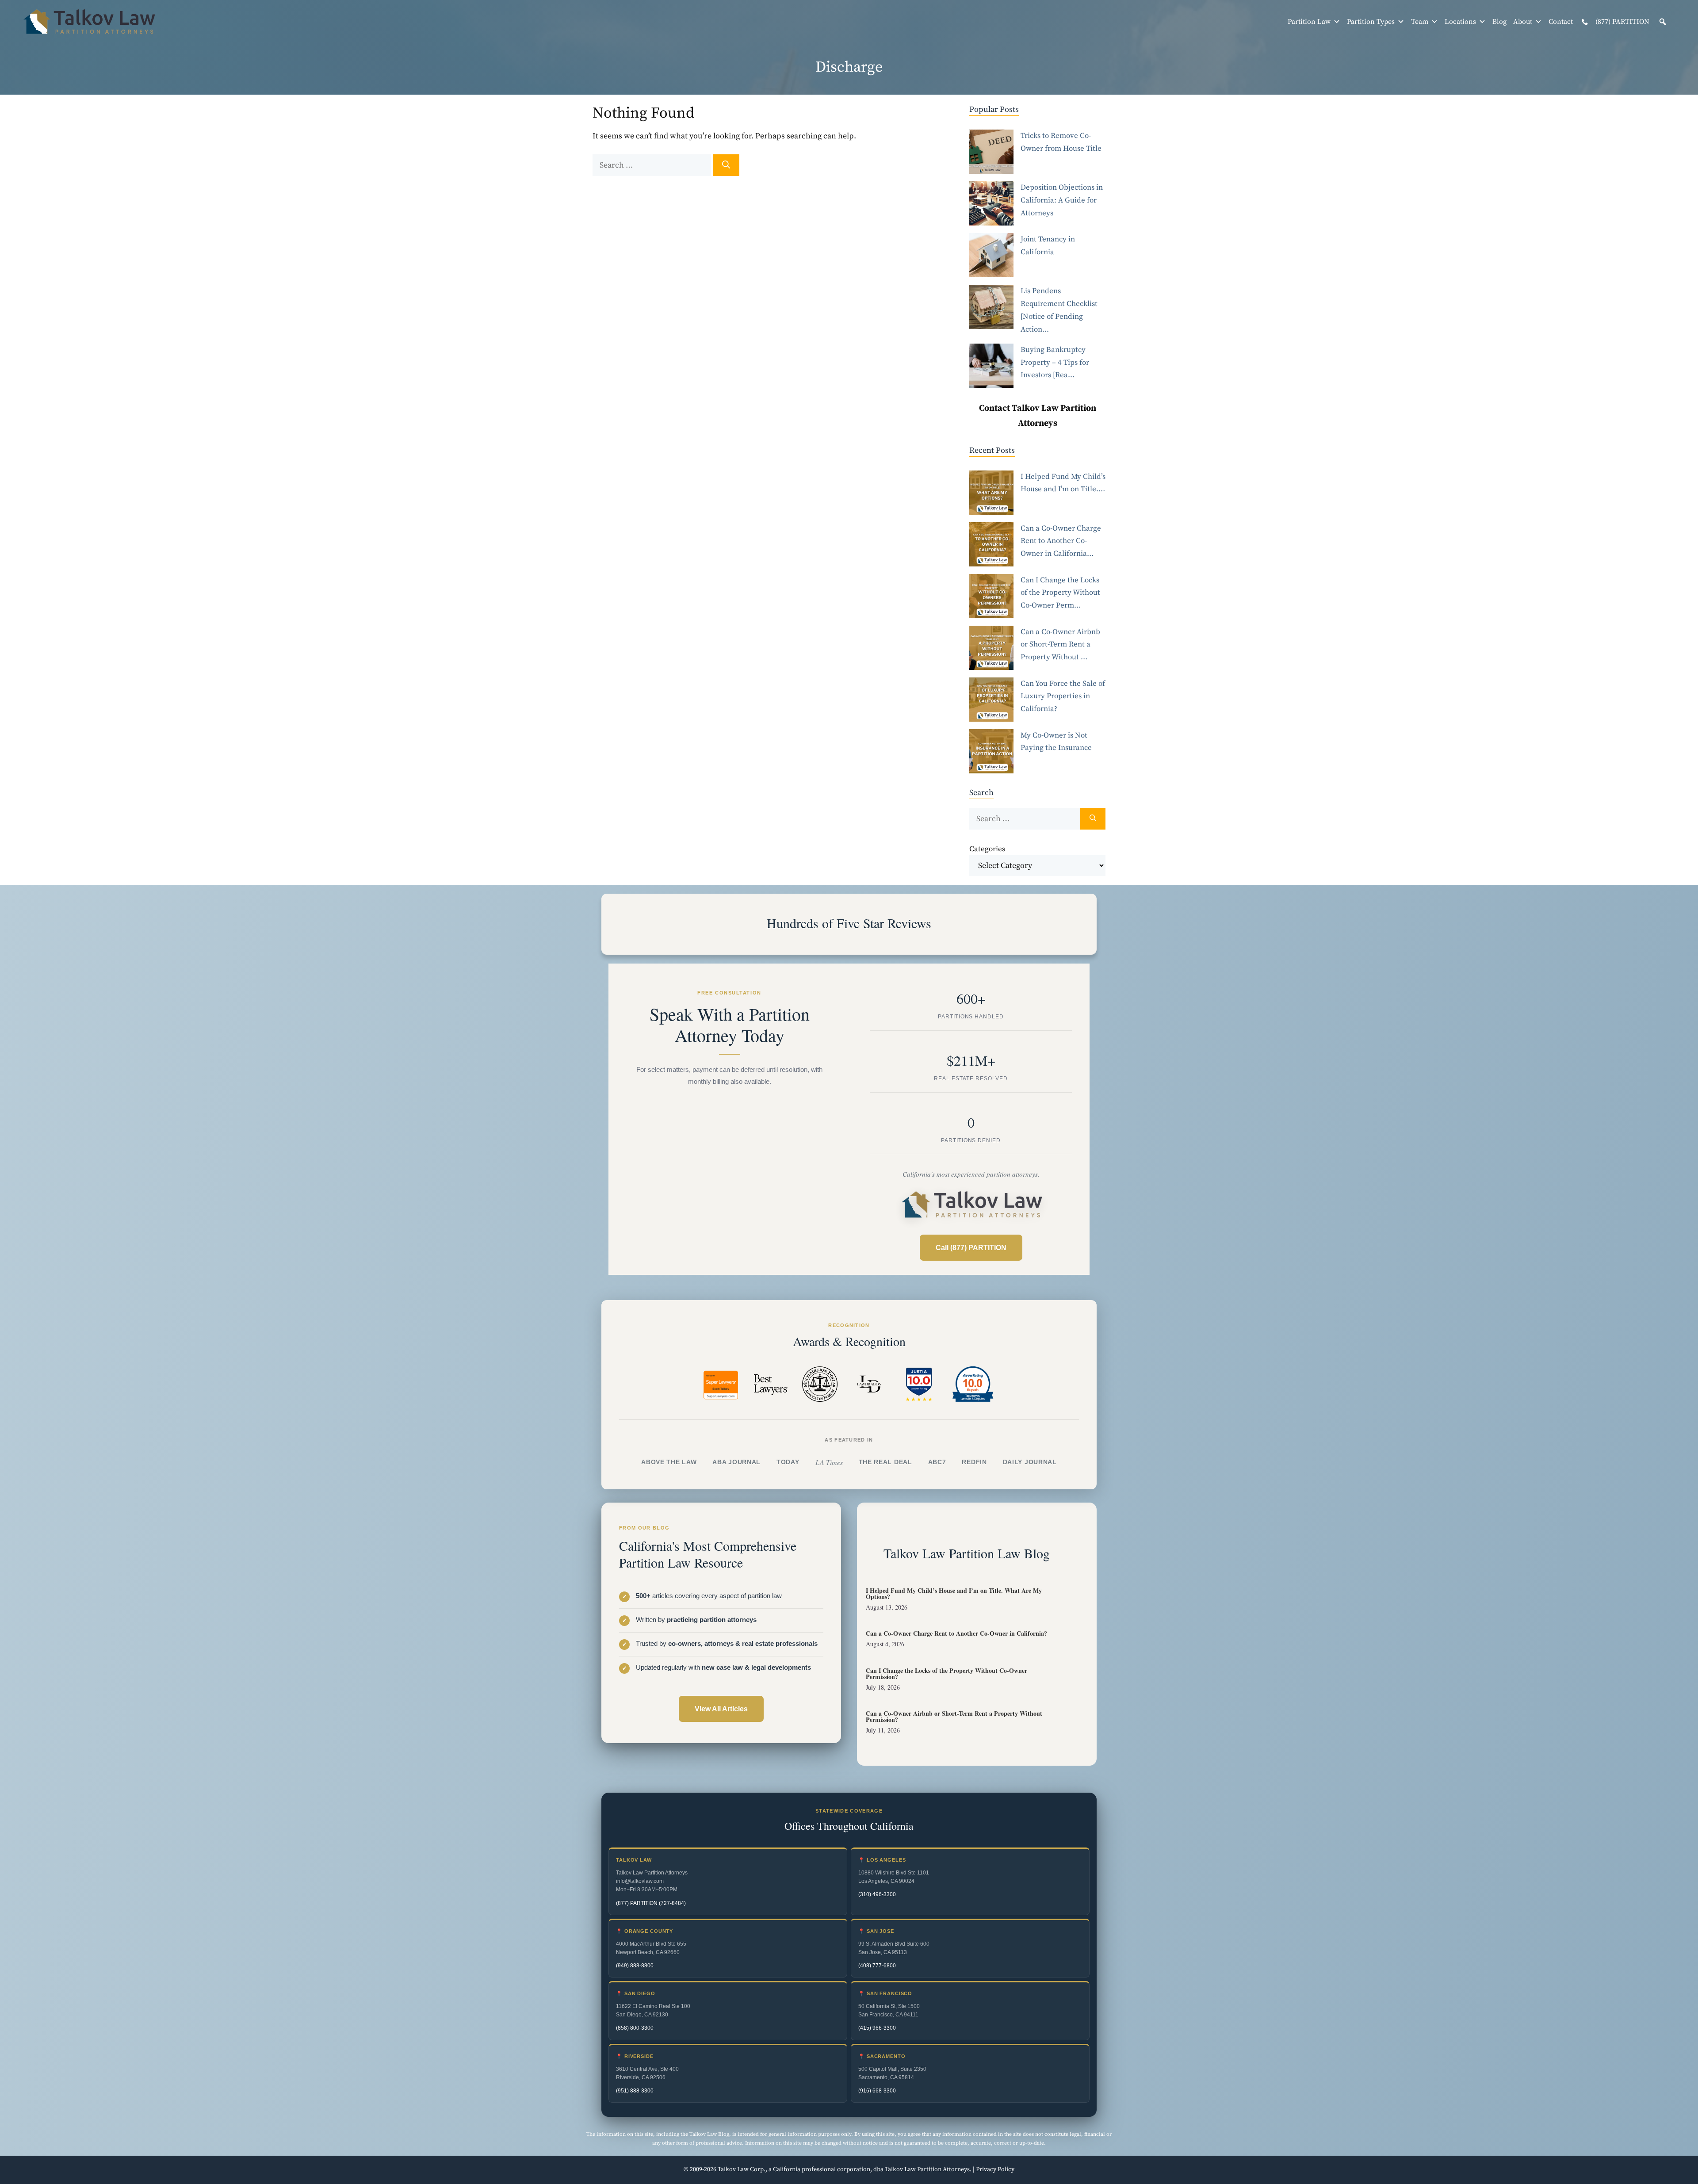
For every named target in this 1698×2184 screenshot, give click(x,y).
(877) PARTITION (1622, 22)
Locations (1460, 22)
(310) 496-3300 (877, 1894)
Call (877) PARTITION (971, 1248)
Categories (987, 849)
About (1523, 22)
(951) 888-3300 (635, 2091)
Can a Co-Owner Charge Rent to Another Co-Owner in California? (956, 1633)
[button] (1663, 22)
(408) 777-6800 (877, 1966)
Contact (1561, 22)
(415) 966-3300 (877, 2028)
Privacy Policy (995, 2169)
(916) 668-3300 (877, 2091)
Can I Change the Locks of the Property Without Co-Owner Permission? (947, 1673)
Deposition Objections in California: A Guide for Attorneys (1062, 200)
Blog (1499, 22)
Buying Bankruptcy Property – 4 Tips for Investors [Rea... (1055, 363)
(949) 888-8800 (635, 1966)
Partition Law (1309, 22)
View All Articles (721, 1709)
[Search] (726, 165)
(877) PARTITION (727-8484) (651, 1903)
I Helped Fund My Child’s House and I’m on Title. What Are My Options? (954, 1593)
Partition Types (1371, 22)
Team (1420, 22)
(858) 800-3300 (635, 2028)
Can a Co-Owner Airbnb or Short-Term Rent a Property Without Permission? (954, 1716)
